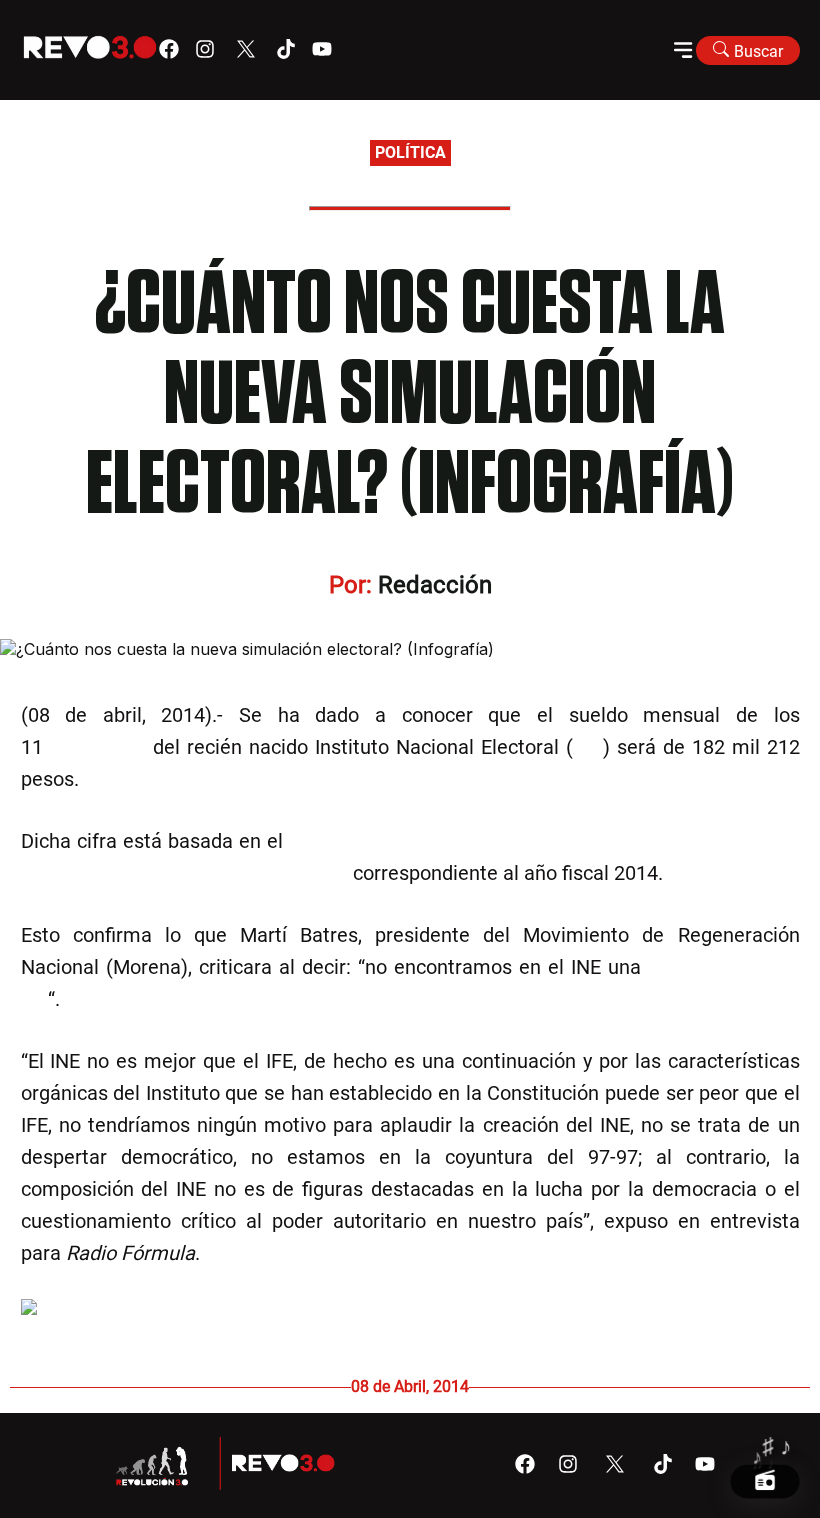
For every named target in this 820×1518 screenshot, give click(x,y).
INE (588, 747)
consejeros (97, 747)
